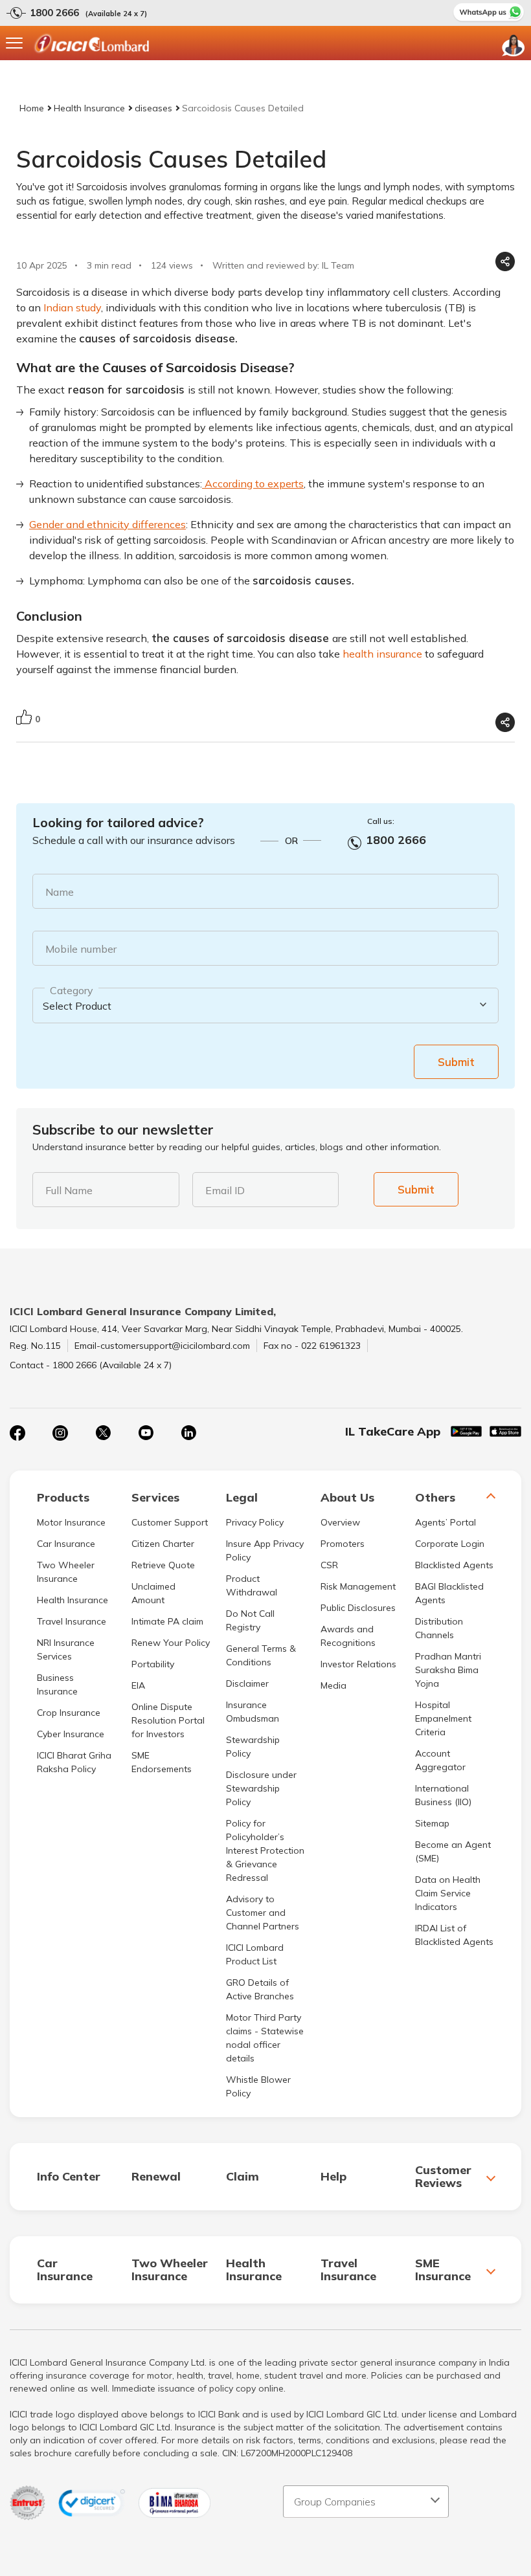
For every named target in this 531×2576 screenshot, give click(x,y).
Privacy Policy (255, 1522)
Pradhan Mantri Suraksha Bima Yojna (448, 1670)
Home (32, 108)
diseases (153, 108)
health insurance (382, 654)
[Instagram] (60, 1433)
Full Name (69, 1190)
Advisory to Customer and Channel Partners (263, 1913)
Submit (456, 1062)
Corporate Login (450, 1544)
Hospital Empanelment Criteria (443, 1718)
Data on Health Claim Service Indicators (448, 1893)
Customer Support (170, 1522)
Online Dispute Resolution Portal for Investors (168, 1720)
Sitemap (432, 1823)
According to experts (253, 483)
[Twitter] (103, 1433)
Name (60, 892)
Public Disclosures (358, 1608)
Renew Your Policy (171, 1643)
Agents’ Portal (446, 1522)
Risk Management (358, 1586)
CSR (329, 1565)
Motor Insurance (71, 1522)
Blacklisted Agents (454, 1565)
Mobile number (81, 949)
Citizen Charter (163, 1544)
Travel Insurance (72, 1621)
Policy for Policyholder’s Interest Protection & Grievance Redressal (265, 1850)
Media (333, 1685)
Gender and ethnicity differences (107, 524)
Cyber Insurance (71, 1734)
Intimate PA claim (167, 1621)
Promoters (343, 1544)
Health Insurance (89, 108)
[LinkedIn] (188, 1433)
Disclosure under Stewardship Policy (261, 1788)
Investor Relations (358, 1664)
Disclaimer (247, 1683)
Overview (340, 1522)
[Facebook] (17, 1433)
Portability (153, 1664)
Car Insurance (66, 1544)
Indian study (72, 307)
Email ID (225, 1190)
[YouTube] (146, 1433)
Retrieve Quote (163, 1565)
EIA (138, 1685)
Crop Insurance (69, 1713)
